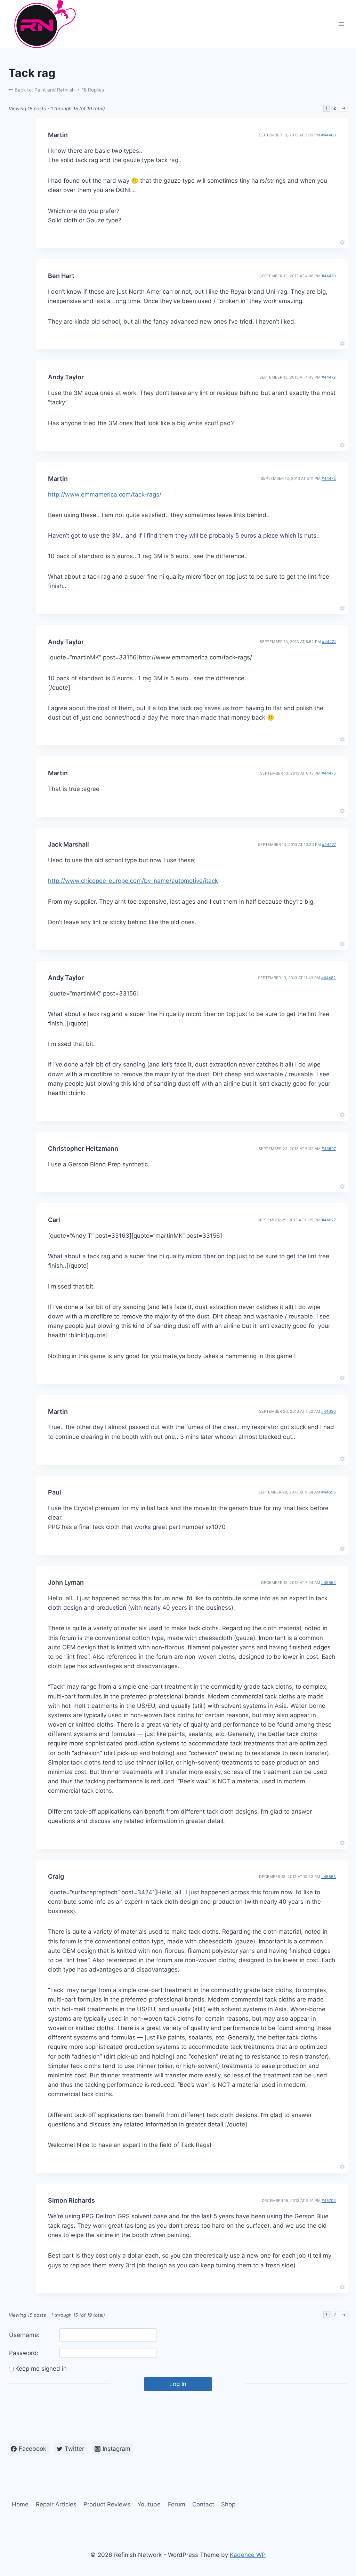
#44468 (329, 135)
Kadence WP (248, 2555)
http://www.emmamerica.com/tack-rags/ (105, 494)
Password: (24, 2353)
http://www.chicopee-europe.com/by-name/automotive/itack (133, 881)
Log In (178, 2384)
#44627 (329, 1220)
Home (20, 2504)
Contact (203, 2504)
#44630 (329, 1411)
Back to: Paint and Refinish (44, 90)
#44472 (329, 377)
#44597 (329, 1149)
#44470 (329, 276)
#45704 (329, 2201)
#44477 (329, 845)
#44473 (329, 478)
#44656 (329, 1492)
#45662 (329, 1583)
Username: (24, 2335)
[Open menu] (341, 24)
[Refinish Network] (43, 24)
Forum (177, 2504)
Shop (228, 2504)
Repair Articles (56, 2504)
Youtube (149, 2504)
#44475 (329, 773)
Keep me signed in (41, 2369)
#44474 (329, 642)
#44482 (329, 978)
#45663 (329, 1877)
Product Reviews (107, 2504)
